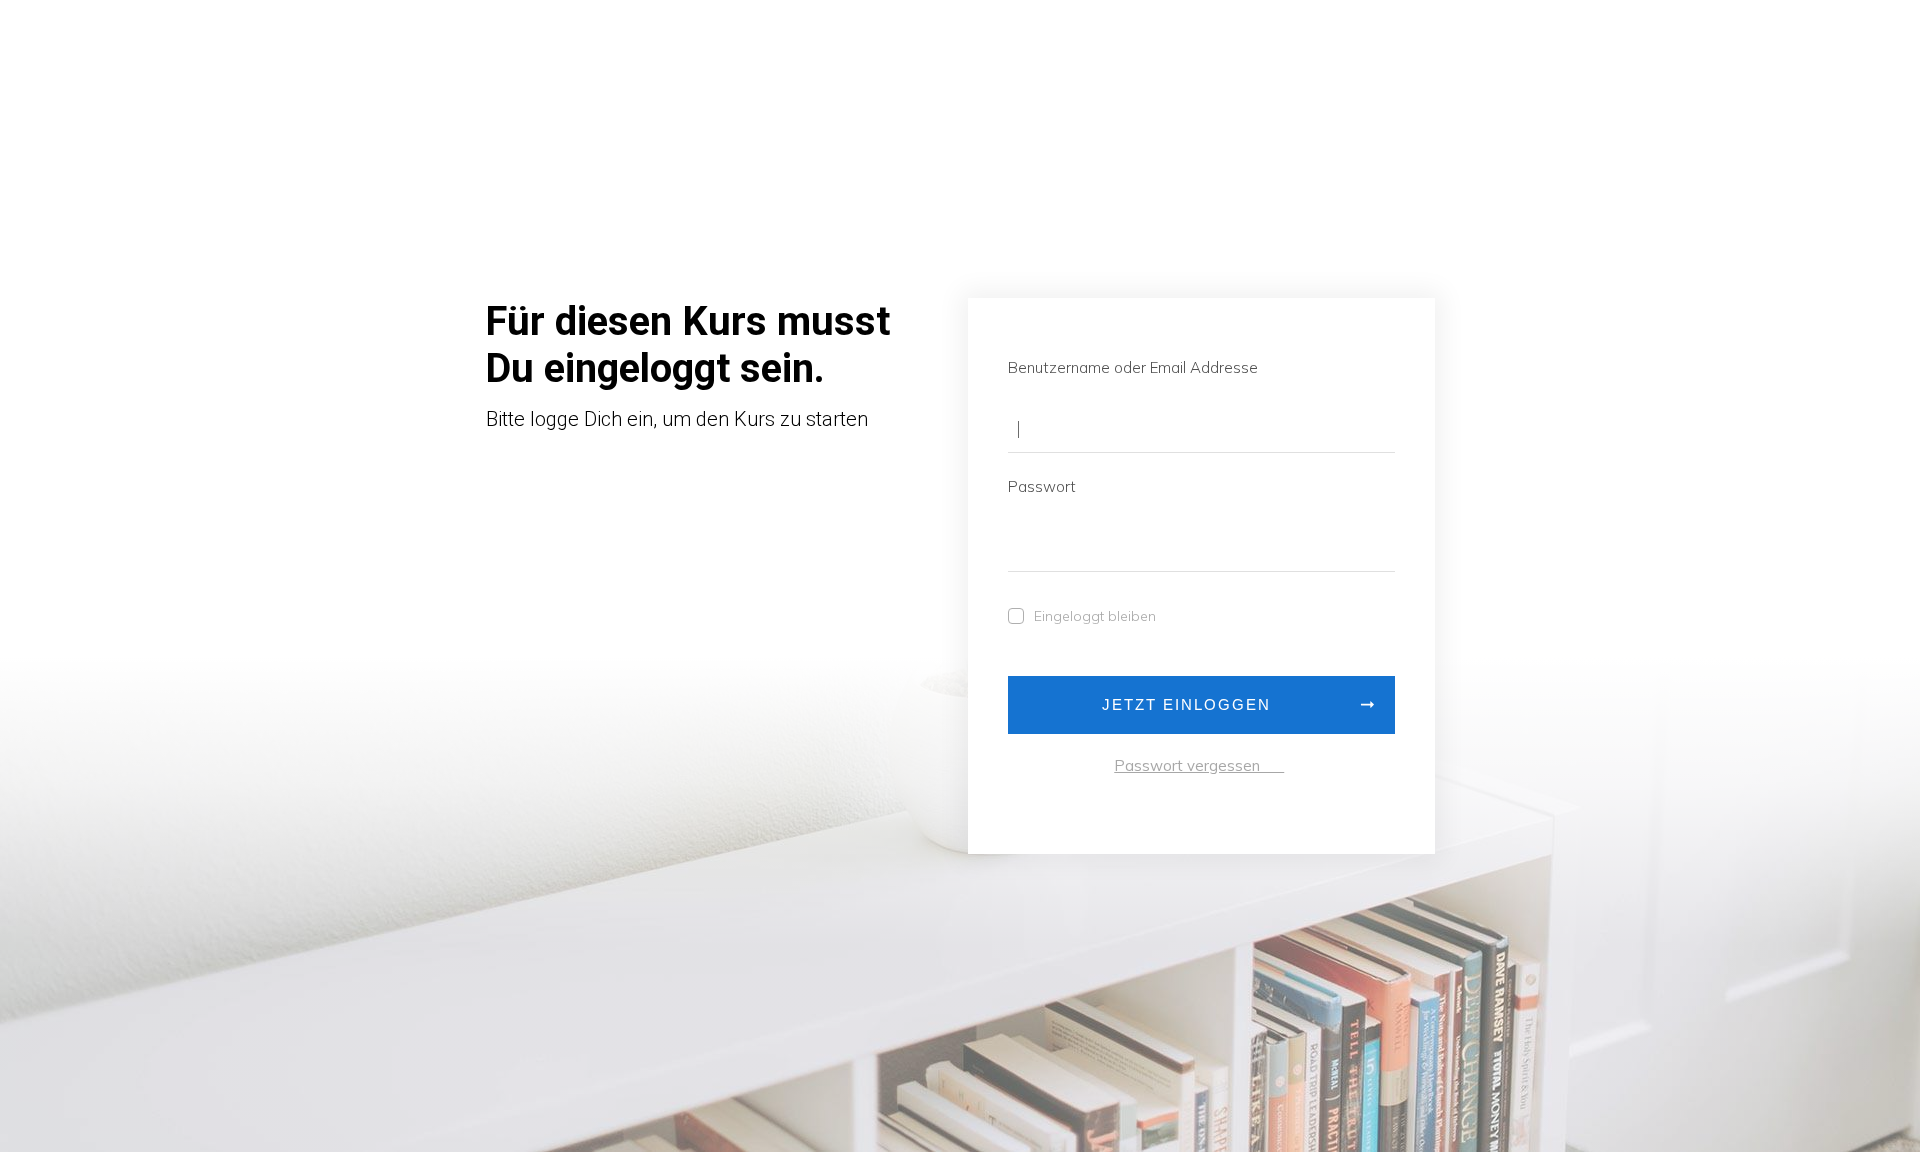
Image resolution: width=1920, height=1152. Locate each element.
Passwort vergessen (1199, 765)
